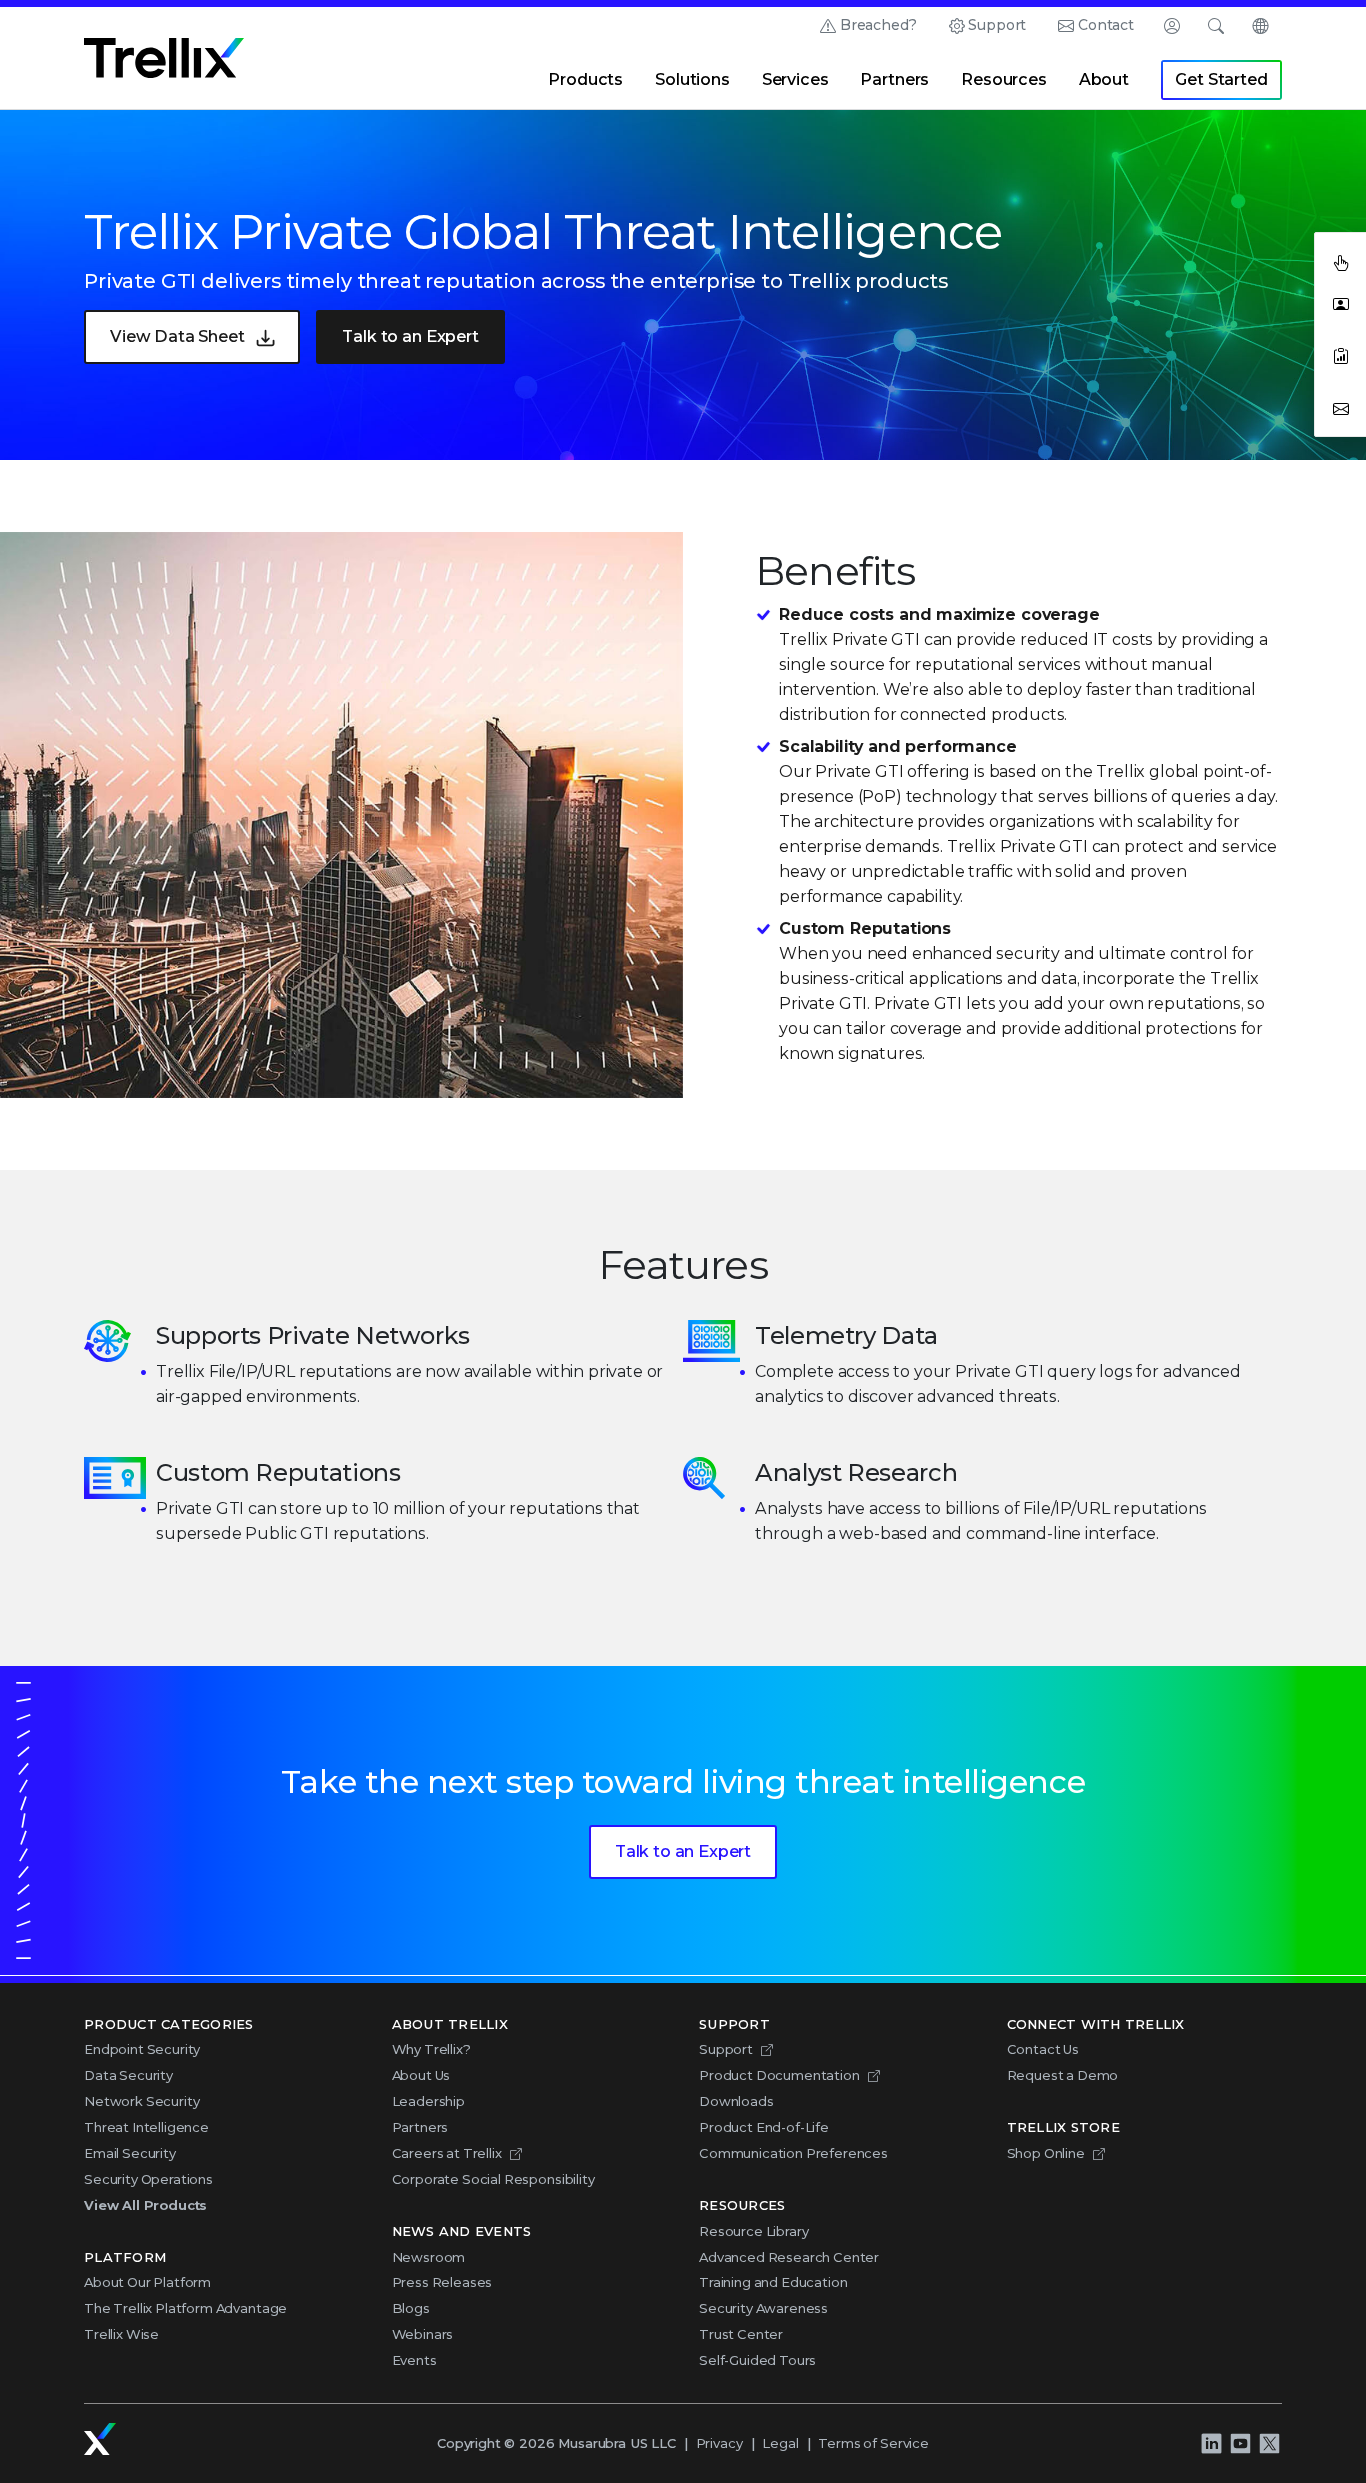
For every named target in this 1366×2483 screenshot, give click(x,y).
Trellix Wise (121, 2334)
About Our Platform (147, 2282)
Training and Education (773, 2282)
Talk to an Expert (410, 336)
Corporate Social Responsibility (493, 2179)
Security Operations (148, 2179)
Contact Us (1043, 2049)
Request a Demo (1063, 2075)
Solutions (692, 79)
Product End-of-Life (764, 2127)
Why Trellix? (431, 2049)
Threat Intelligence (146, 2127)
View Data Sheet (177, 336)
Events (414, 2360)
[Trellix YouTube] (1240, 2443)
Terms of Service (873, 2443)
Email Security (130, 2153)
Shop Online (1046, 2153)
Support (997, 25)
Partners (894, 79)
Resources (1004, 79)
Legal (780, 2443)
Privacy (719, 2443)
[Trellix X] (1269, 2443)
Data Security (128, 2075)
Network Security (141, 2101)
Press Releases (442, 2282)
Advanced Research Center (789, 2257)
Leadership (428, 2101)
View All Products (145, 2205)
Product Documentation (779, 2075)
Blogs (411, 2308)
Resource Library (753, 2231)
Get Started (1221, 79)
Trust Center (741, 2334)
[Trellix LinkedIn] (1211, 2443)
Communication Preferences (793, 2153)
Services (795, 79)
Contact (1106, 25)
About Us (421, 2075)
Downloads (736, 2101)
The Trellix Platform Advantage (185, 2308)
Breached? (878, 25)
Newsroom (429, 2257)
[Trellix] (100, 2439)
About (1104, 79)
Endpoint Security (142, 2049)
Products (585, 79)
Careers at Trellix (447, 2153)
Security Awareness (763, 2308)
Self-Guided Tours (757, 2360)
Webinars (423, 2334)
